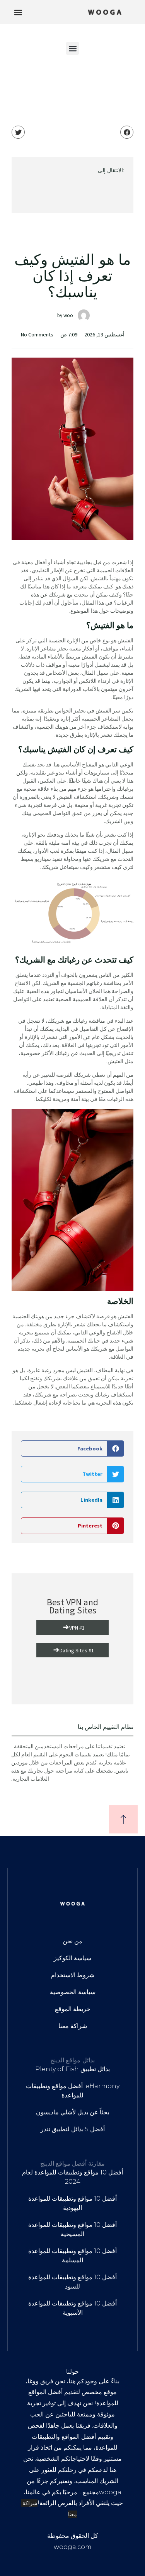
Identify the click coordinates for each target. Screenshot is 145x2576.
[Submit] (72, 196)
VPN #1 (74, 1627)
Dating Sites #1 (73, 1649)
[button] (18, 12)
